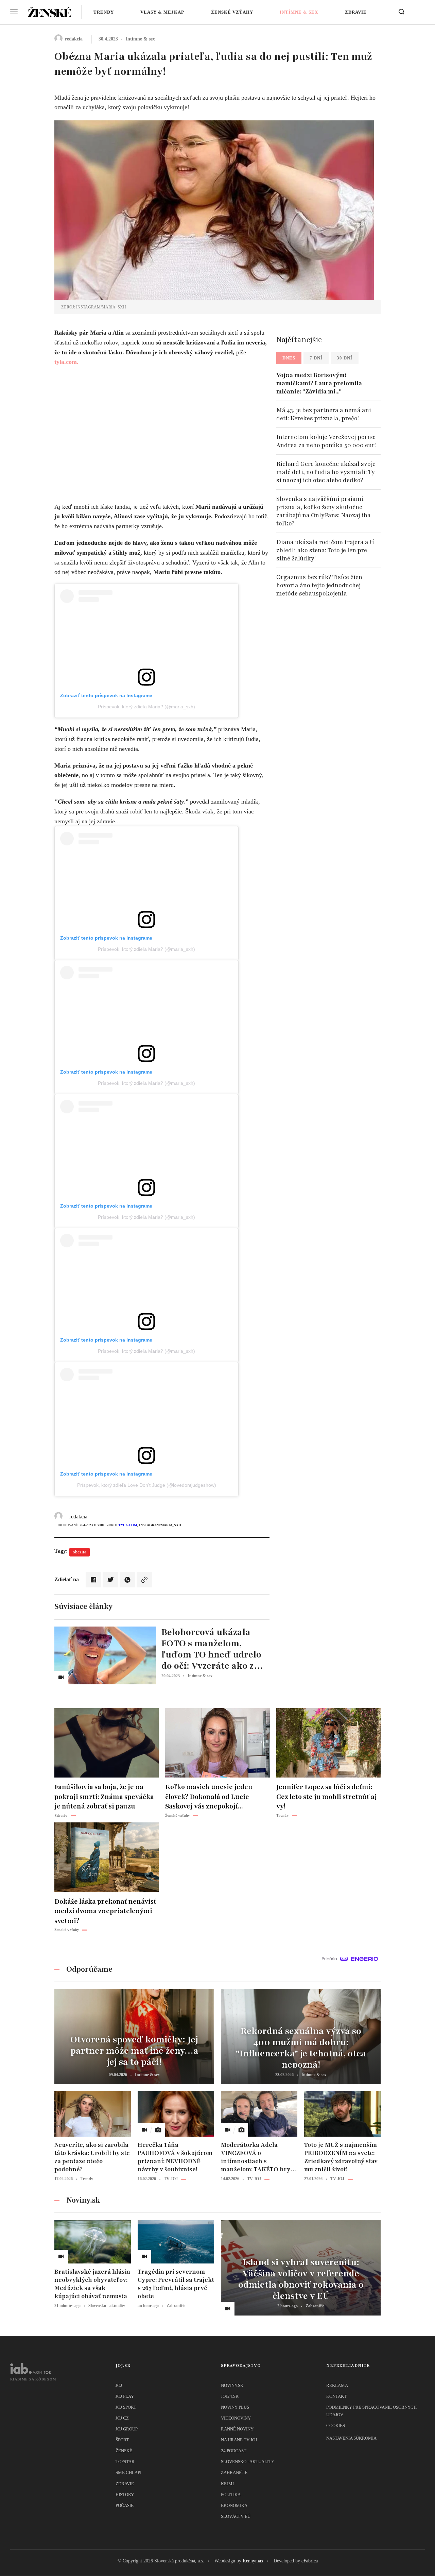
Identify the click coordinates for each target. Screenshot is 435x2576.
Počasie (125, 2505)
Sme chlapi (128, 2472)
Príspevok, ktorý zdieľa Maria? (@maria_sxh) (146, 707)
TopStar (125, 2462)
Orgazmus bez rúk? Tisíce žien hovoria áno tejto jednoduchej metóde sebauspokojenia (319, 585)
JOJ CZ (122, 2418)
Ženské (124, 2451)
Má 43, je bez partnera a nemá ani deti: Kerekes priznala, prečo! (324, 414)
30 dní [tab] (345, 358)
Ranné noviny (237, 2429)
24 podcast (234, 2451)
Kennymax (253, 2561)
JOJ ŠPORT (126, 2407)
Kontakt (336, 2396)
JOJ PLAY (125, 2396)
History (125, 2495)
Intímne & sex (299, 12)
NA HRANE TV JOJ (239, 2440)
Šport (122, 2440)
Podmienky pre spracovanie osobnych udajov (371, 2411)
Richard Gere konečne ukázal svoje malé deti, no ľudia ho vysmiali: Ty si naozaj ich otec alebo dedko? (326, 472)
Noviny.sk (232, 2385)
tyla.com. (66, 362)
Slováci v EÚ (236, 2516)
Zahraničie (234, 2472)
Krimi (227, 2484)
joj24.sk (230, 2396)
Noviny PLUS (235, 2407)
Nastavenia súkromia (351, 2438)
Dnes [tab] (289, 358)
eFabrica (310, 2561)
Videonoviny (236, 2418)
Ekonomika (234, 2505)
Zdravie (356, 12)
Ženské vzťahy (232, 12)
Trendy (104, 12)
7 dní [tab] (316, 358)
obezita (80, 1552)
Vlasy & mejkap (162, 12)
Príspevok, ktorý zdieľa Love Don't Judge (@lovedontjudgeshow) (147, 1485)
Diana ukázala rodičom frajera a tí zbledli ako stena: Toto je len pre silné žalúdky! (325, 550)
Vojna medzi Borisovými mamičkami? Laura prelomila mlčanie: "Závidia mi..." (319, 383)
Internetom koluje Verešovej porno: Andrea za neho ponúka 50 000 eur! (326, 441)
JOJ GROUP (127, 2429)
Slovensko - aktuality (248, 2462)
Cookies (336, 2426)
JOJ (119, 2385)
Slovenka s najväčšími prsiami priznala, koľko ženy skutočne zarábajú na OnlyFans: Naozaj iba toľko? (324, 511)
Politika (231, 2495)
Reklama (337, 2385)
